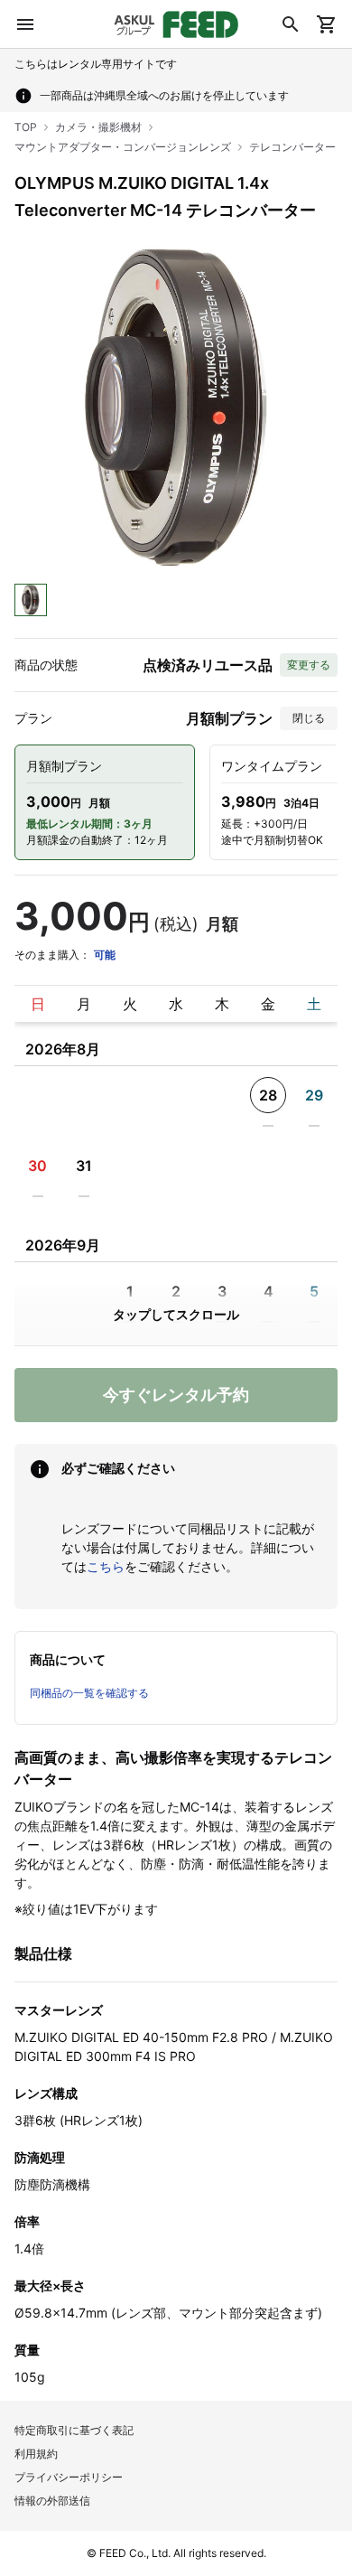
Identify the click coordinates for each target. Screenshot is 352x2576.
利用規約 (36, 2454)
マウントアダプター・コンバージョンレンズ (123, 147)
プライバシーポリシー (69, 2477)
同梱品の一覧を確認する (89, 1693)
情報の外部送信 (52, 2501)
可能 (105, 955)
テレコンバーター (292, 147)
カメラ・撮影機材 (98, 127)
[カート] (327, 24)
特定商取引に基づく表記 (74, 2430)
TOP (26, 127)
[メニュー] (25, 24)
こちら (106, 1566)
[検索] (291, 24)
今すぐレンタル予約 (176, 1395)
